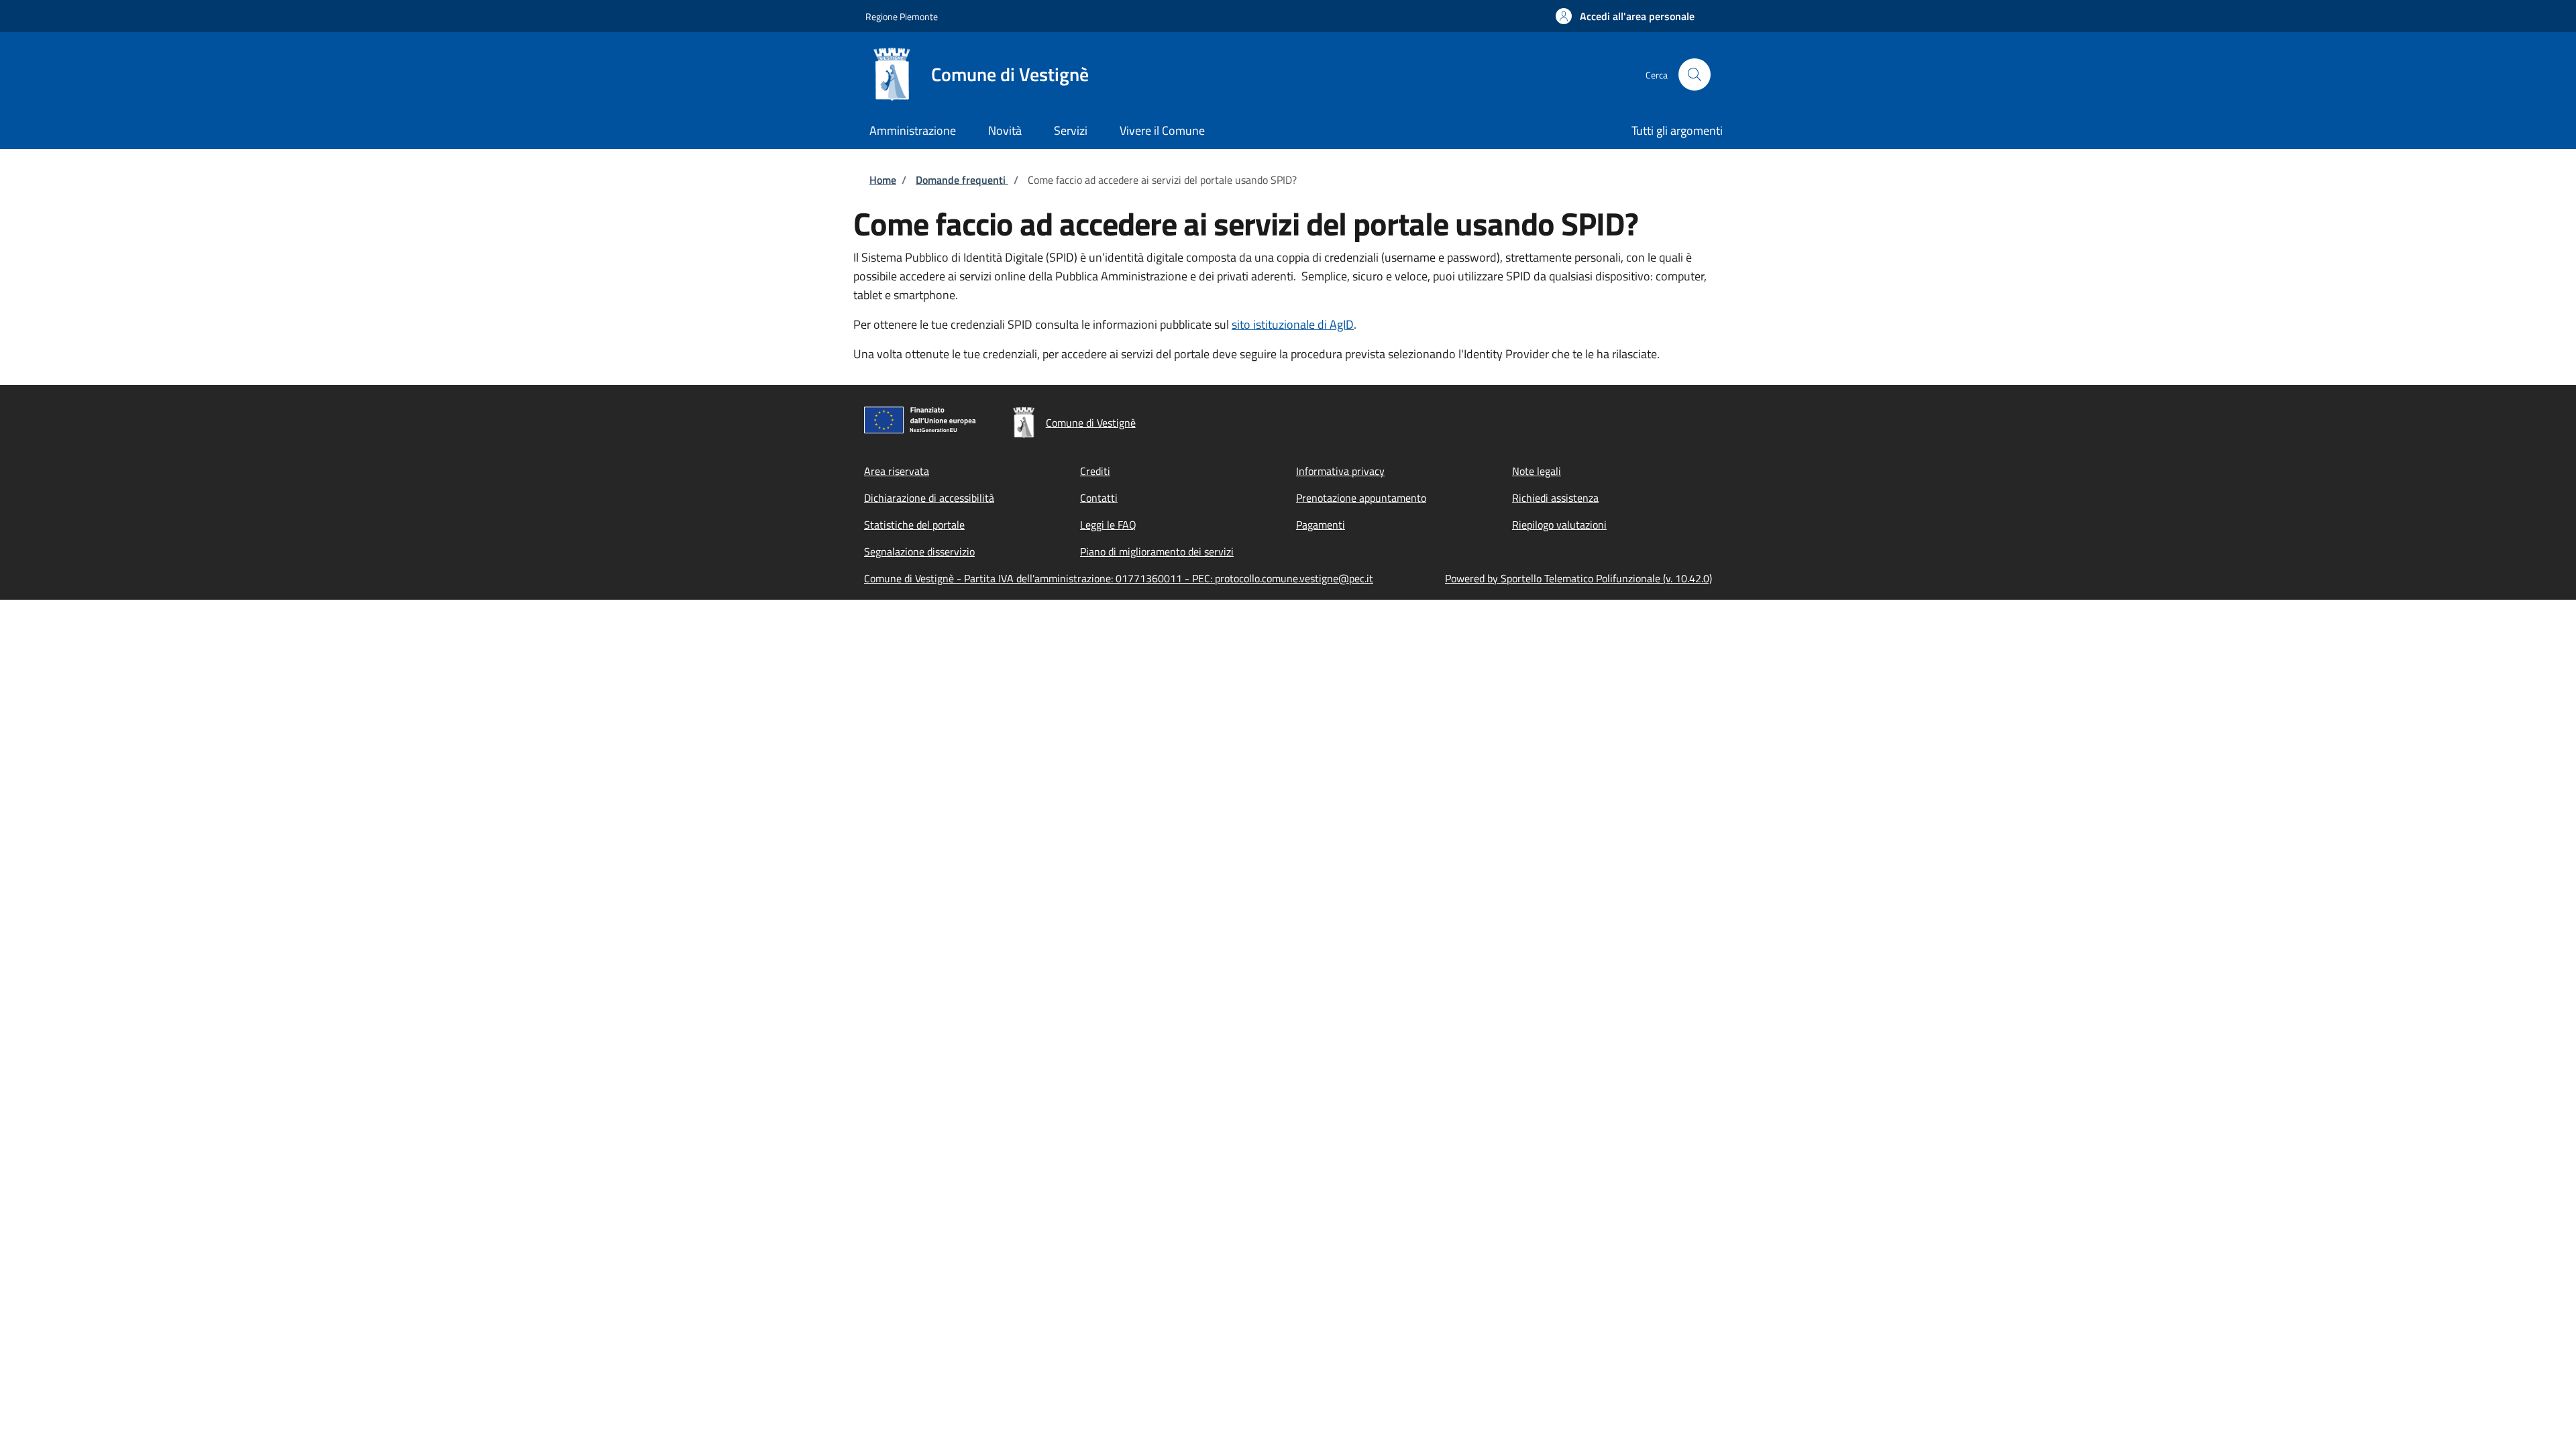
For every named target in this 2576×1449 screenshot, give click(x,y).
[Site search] (1695, 74)
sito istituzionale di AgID (1293, 324)
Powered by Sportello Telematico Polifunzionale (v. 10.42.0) (1578, 578)
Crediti (1095, 471)
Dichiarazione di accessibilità (929, 498)
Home (883, 180)
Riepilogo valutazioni (1559, 525)
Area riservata (897, 471)
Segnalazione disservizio (919, 551)
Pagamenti (1321, 525)
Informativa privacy (1340, 471)
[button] (1625, 16)
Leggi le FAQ (1108, 525)
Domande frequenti (962, 180)
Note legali (1537, 471)
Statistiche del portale (914, 525)
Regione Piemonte (902, 16)
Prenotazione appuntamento (1361, 498)
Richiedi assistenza (1555, 498)
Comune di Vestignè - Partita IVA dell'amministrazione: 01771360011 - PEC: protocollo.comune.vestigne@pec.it (1119, 578)
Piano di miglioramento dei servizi (1157, 551)
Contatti (1099, 498)
